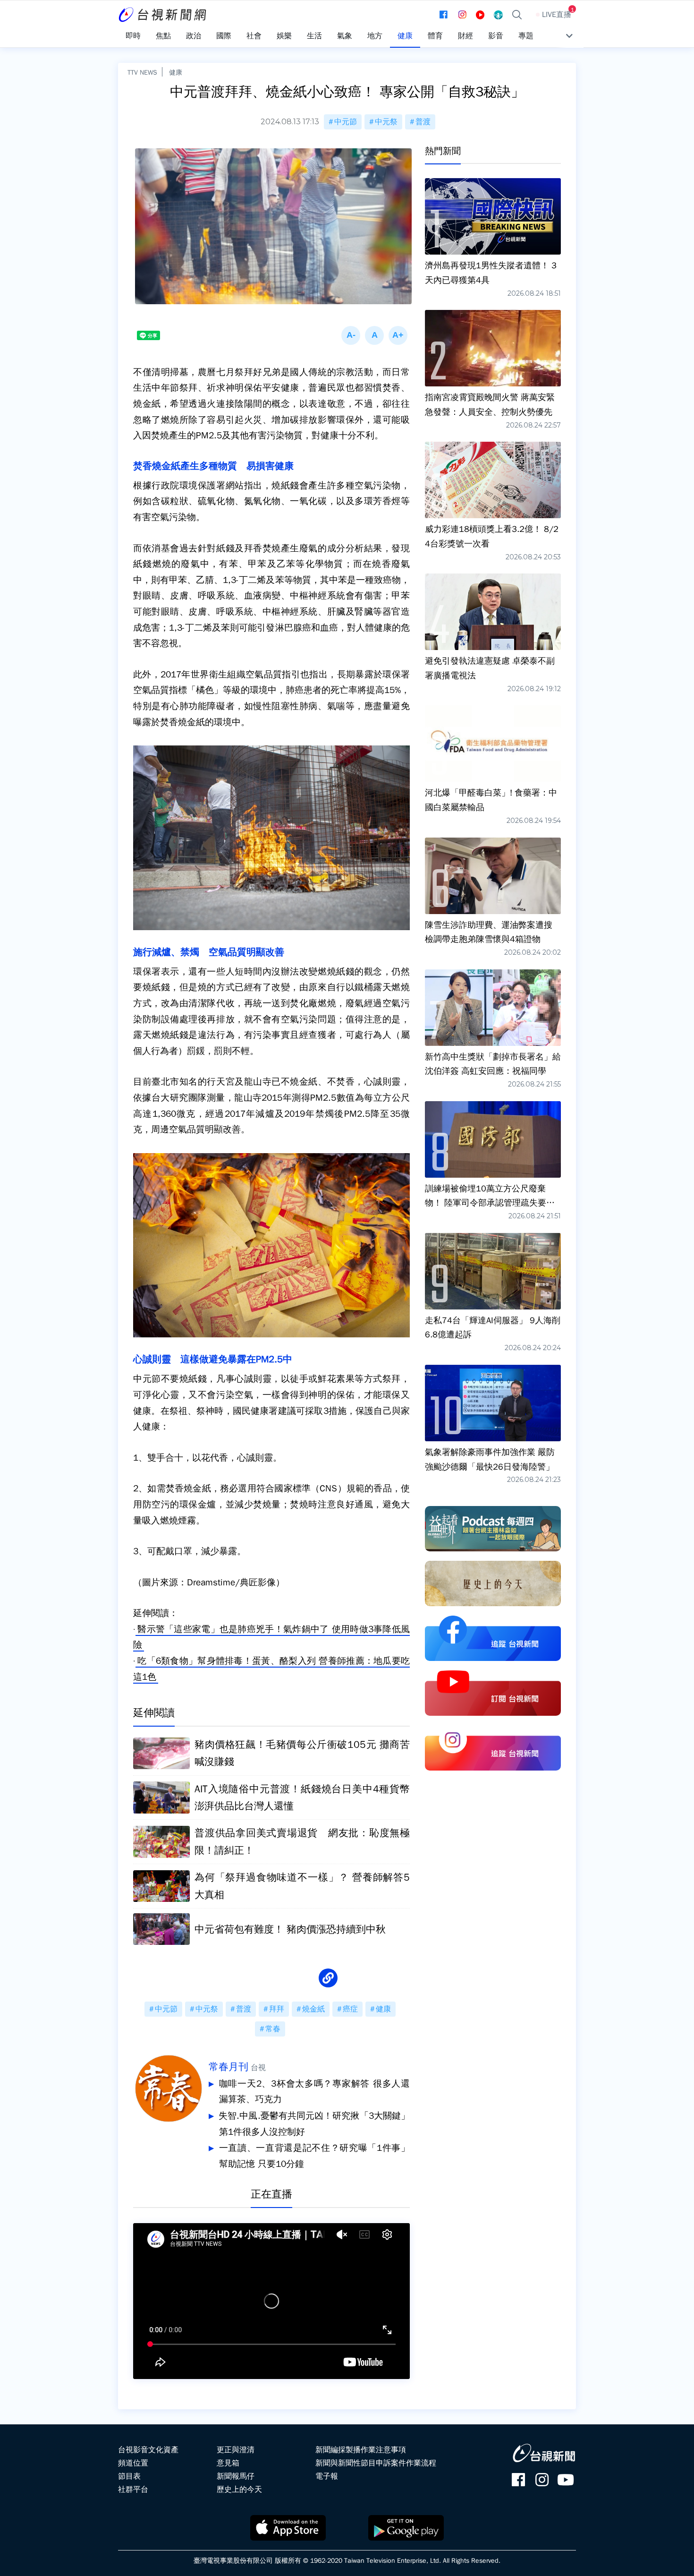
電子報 (327, 2476)
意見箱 (228, 2463)
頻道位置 (133, 2463)
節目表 (129, 2476)
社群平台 (133, 2490)
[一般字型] (374, 335)
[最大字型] (398, 335)
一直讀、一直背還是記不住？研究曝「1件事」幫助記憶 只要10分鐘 (314, 2156)
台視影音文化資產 (148, 2450)
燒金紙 (313, 2009)
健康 (176, 72)
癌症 (350, 2009)
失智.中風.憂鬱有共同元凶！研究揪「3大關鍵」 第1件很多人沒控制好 (314, 2124)
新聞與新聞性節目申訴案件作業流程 (376, 2463)
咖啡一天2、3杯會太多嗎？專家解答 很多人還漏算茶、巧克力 (314, 2092)
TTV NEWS (142, 72)
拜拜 (277, 2009)
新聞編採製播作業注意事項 (361, 2450)
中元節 (346, 122)
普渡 (423, 122)
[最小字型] (351, 335)
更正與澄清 (236, 2450)
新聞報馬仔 (236, 2476)
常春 (273, 2029)
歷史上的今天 (239, 2490)
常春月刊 (229, 2067)
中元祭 (386, 122)
